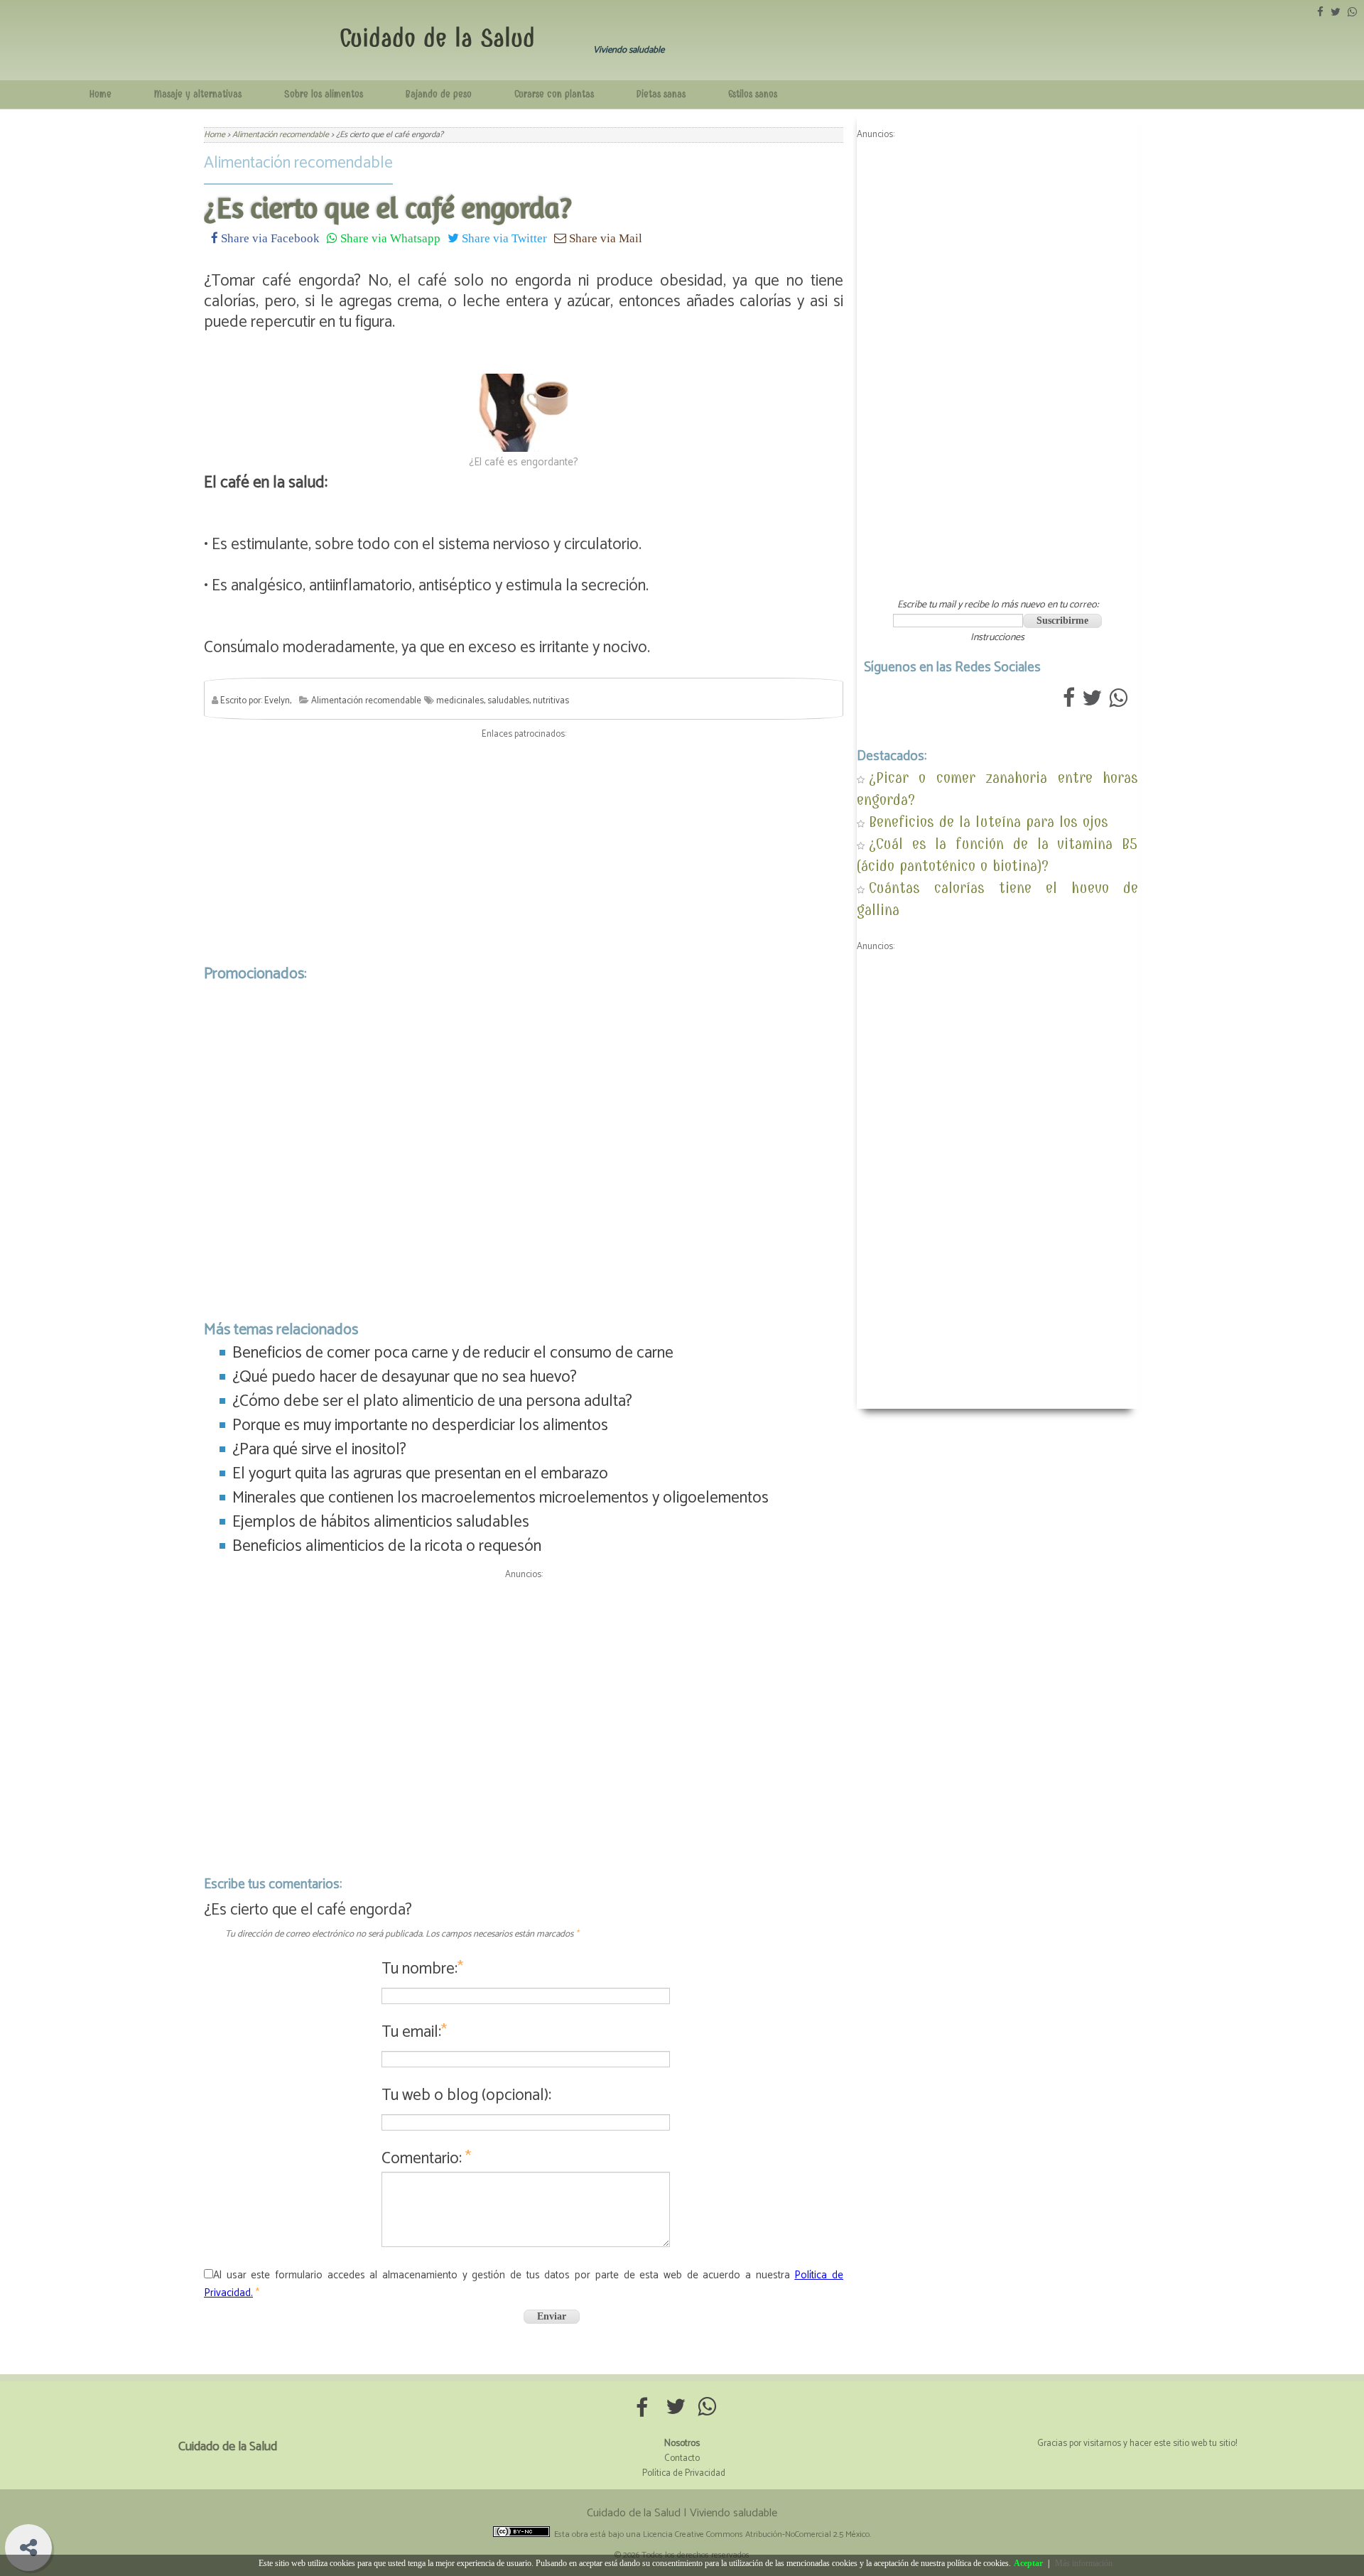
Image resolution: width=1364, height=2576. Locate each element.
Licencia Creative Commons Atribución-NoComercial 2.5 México (756, 2534)
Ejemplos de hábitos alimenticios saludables (381, 1522)
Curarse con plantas (554, 94)
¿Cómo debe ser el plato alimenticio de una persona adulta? (432, 1401)
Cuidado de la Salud (437, 38)
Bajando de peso (439, 94)
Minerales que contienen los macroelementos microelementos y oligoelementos (500, 1498)
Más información (1084, 2563)
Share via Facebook (269, 238)
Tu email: (414, 2032)
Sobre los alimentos (324, 94)
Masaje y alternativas (198, 94)
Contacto (682, 2458)
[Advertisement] (524, 848)
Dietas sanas (661, 94)
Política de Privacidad (684, 2473)
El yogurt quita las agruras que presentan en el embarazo (420, 1474)
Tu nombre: (422, 1969)
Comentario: (426, 2159)
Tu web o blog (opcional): (466, 2095)
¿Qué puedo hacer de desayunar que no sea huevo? (405, 1377)
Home (101, 94)
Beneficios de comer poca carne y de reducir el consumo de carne (453, 1353)
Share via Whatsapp (389, 238)
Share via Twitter (503, 238)
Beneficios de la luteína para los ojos (989, 822)
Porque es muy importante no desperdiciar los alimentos (420, 1425)
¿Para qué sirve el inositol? (319, 1450)
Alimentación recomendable (298, 163)
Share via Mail (604, 238)
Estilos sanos (753, 94)
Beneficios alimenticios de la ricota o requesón (387, 1546)
